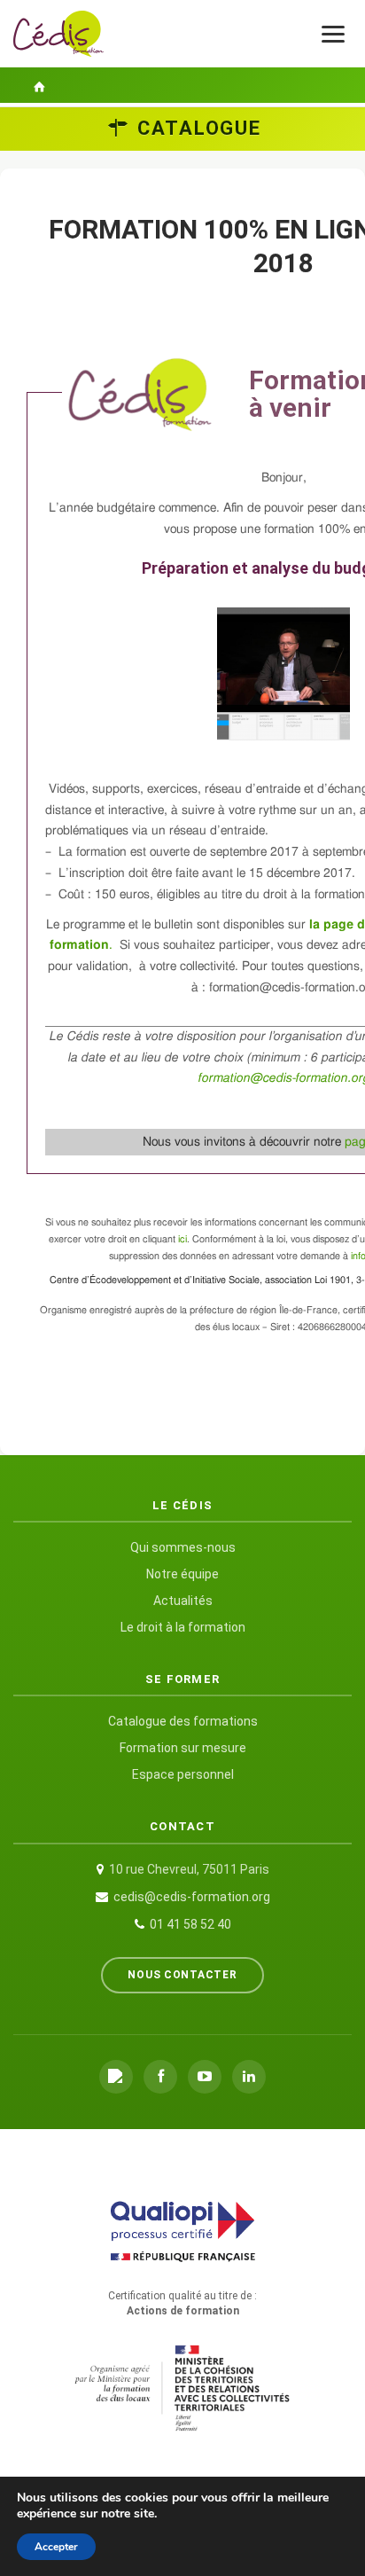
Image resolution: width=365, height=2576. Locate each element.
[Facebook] (160, 2077)
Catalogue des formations (183, 1721)
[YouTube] (205, 2077)
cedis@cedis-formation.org (192, 1897)
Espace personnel (183, 1774)
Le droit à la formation (183, 1627)
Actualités (183, 1601)
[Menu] (333, 34)
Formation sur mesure (183, 1748)
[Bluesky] (116, 2077)
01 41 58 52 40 (190, 1924)
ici (182, 1239)
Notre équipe (182, 1574)
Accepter (56, 2547)
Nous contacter (182, 1975)
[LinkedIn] (249, 2077)
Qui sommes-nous (183, 1547)
